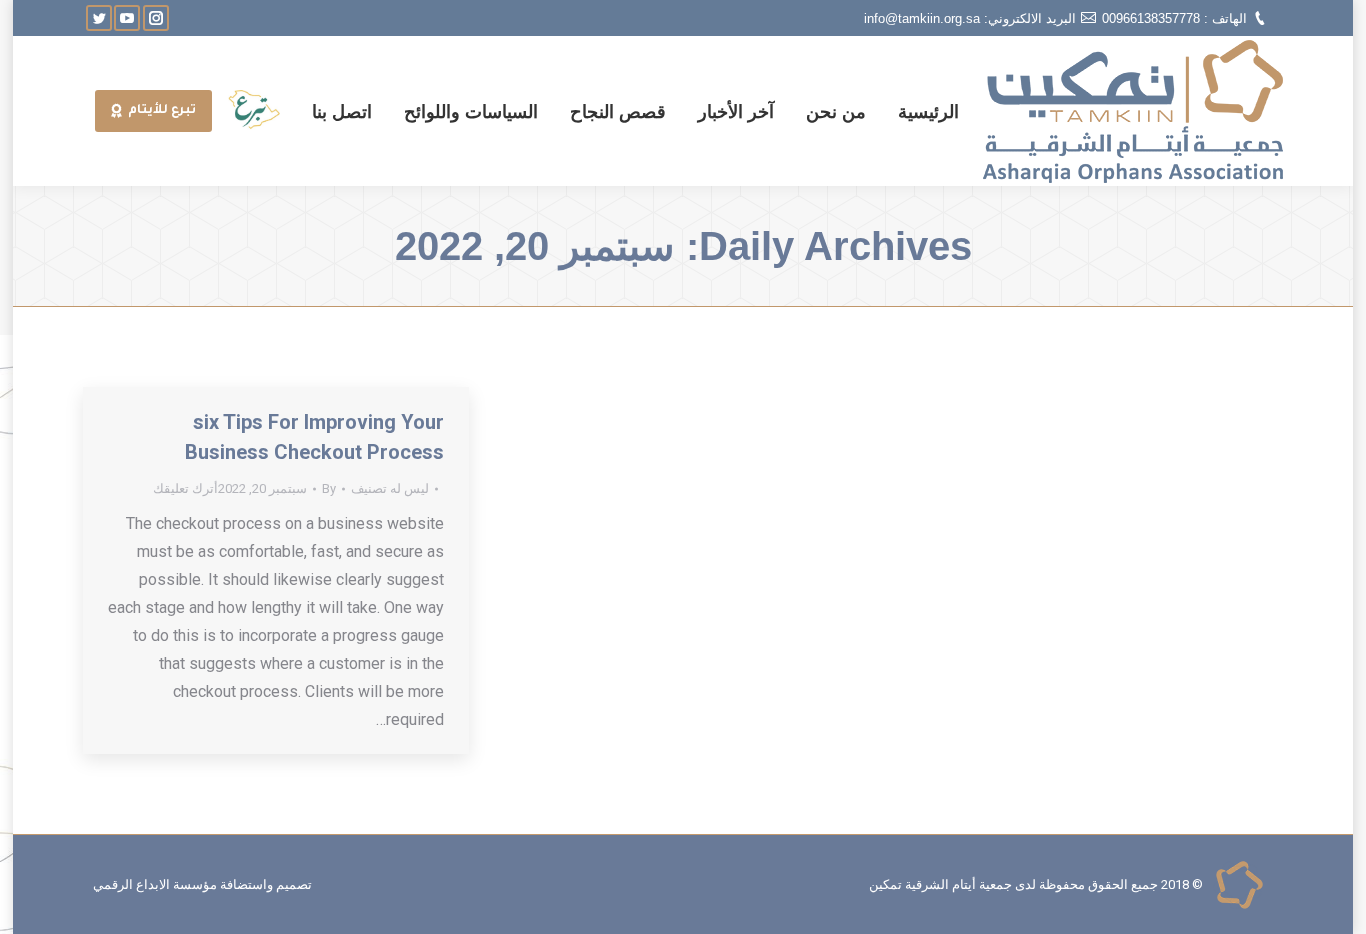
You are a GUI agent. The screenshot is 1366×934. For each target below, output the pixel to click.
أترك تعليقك (185, 488)
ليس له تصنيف (390, 488)
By (329, 488)
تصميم (294, 884)
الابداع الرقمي (131, 884)
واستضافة (246, 884)
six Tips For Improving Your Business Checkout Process (314, 437)
